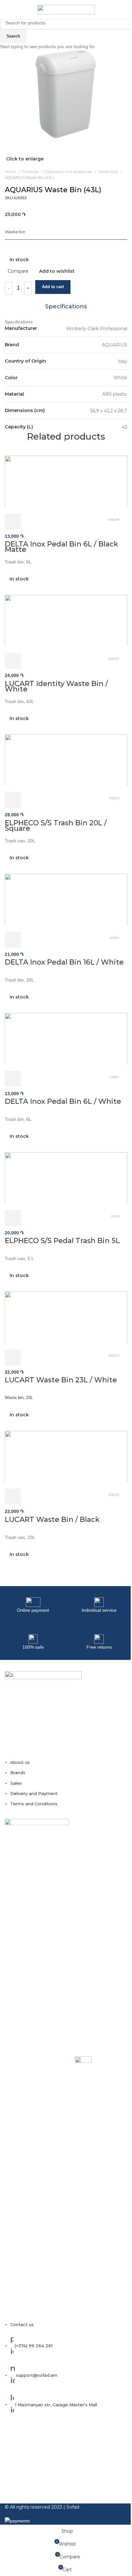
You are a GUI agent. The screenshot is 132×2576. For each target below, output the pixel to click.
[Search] (127, 10)
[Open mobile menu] (7, 10)
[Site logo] (66, 9)
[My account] (118, 10)
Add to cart (53, 287)
